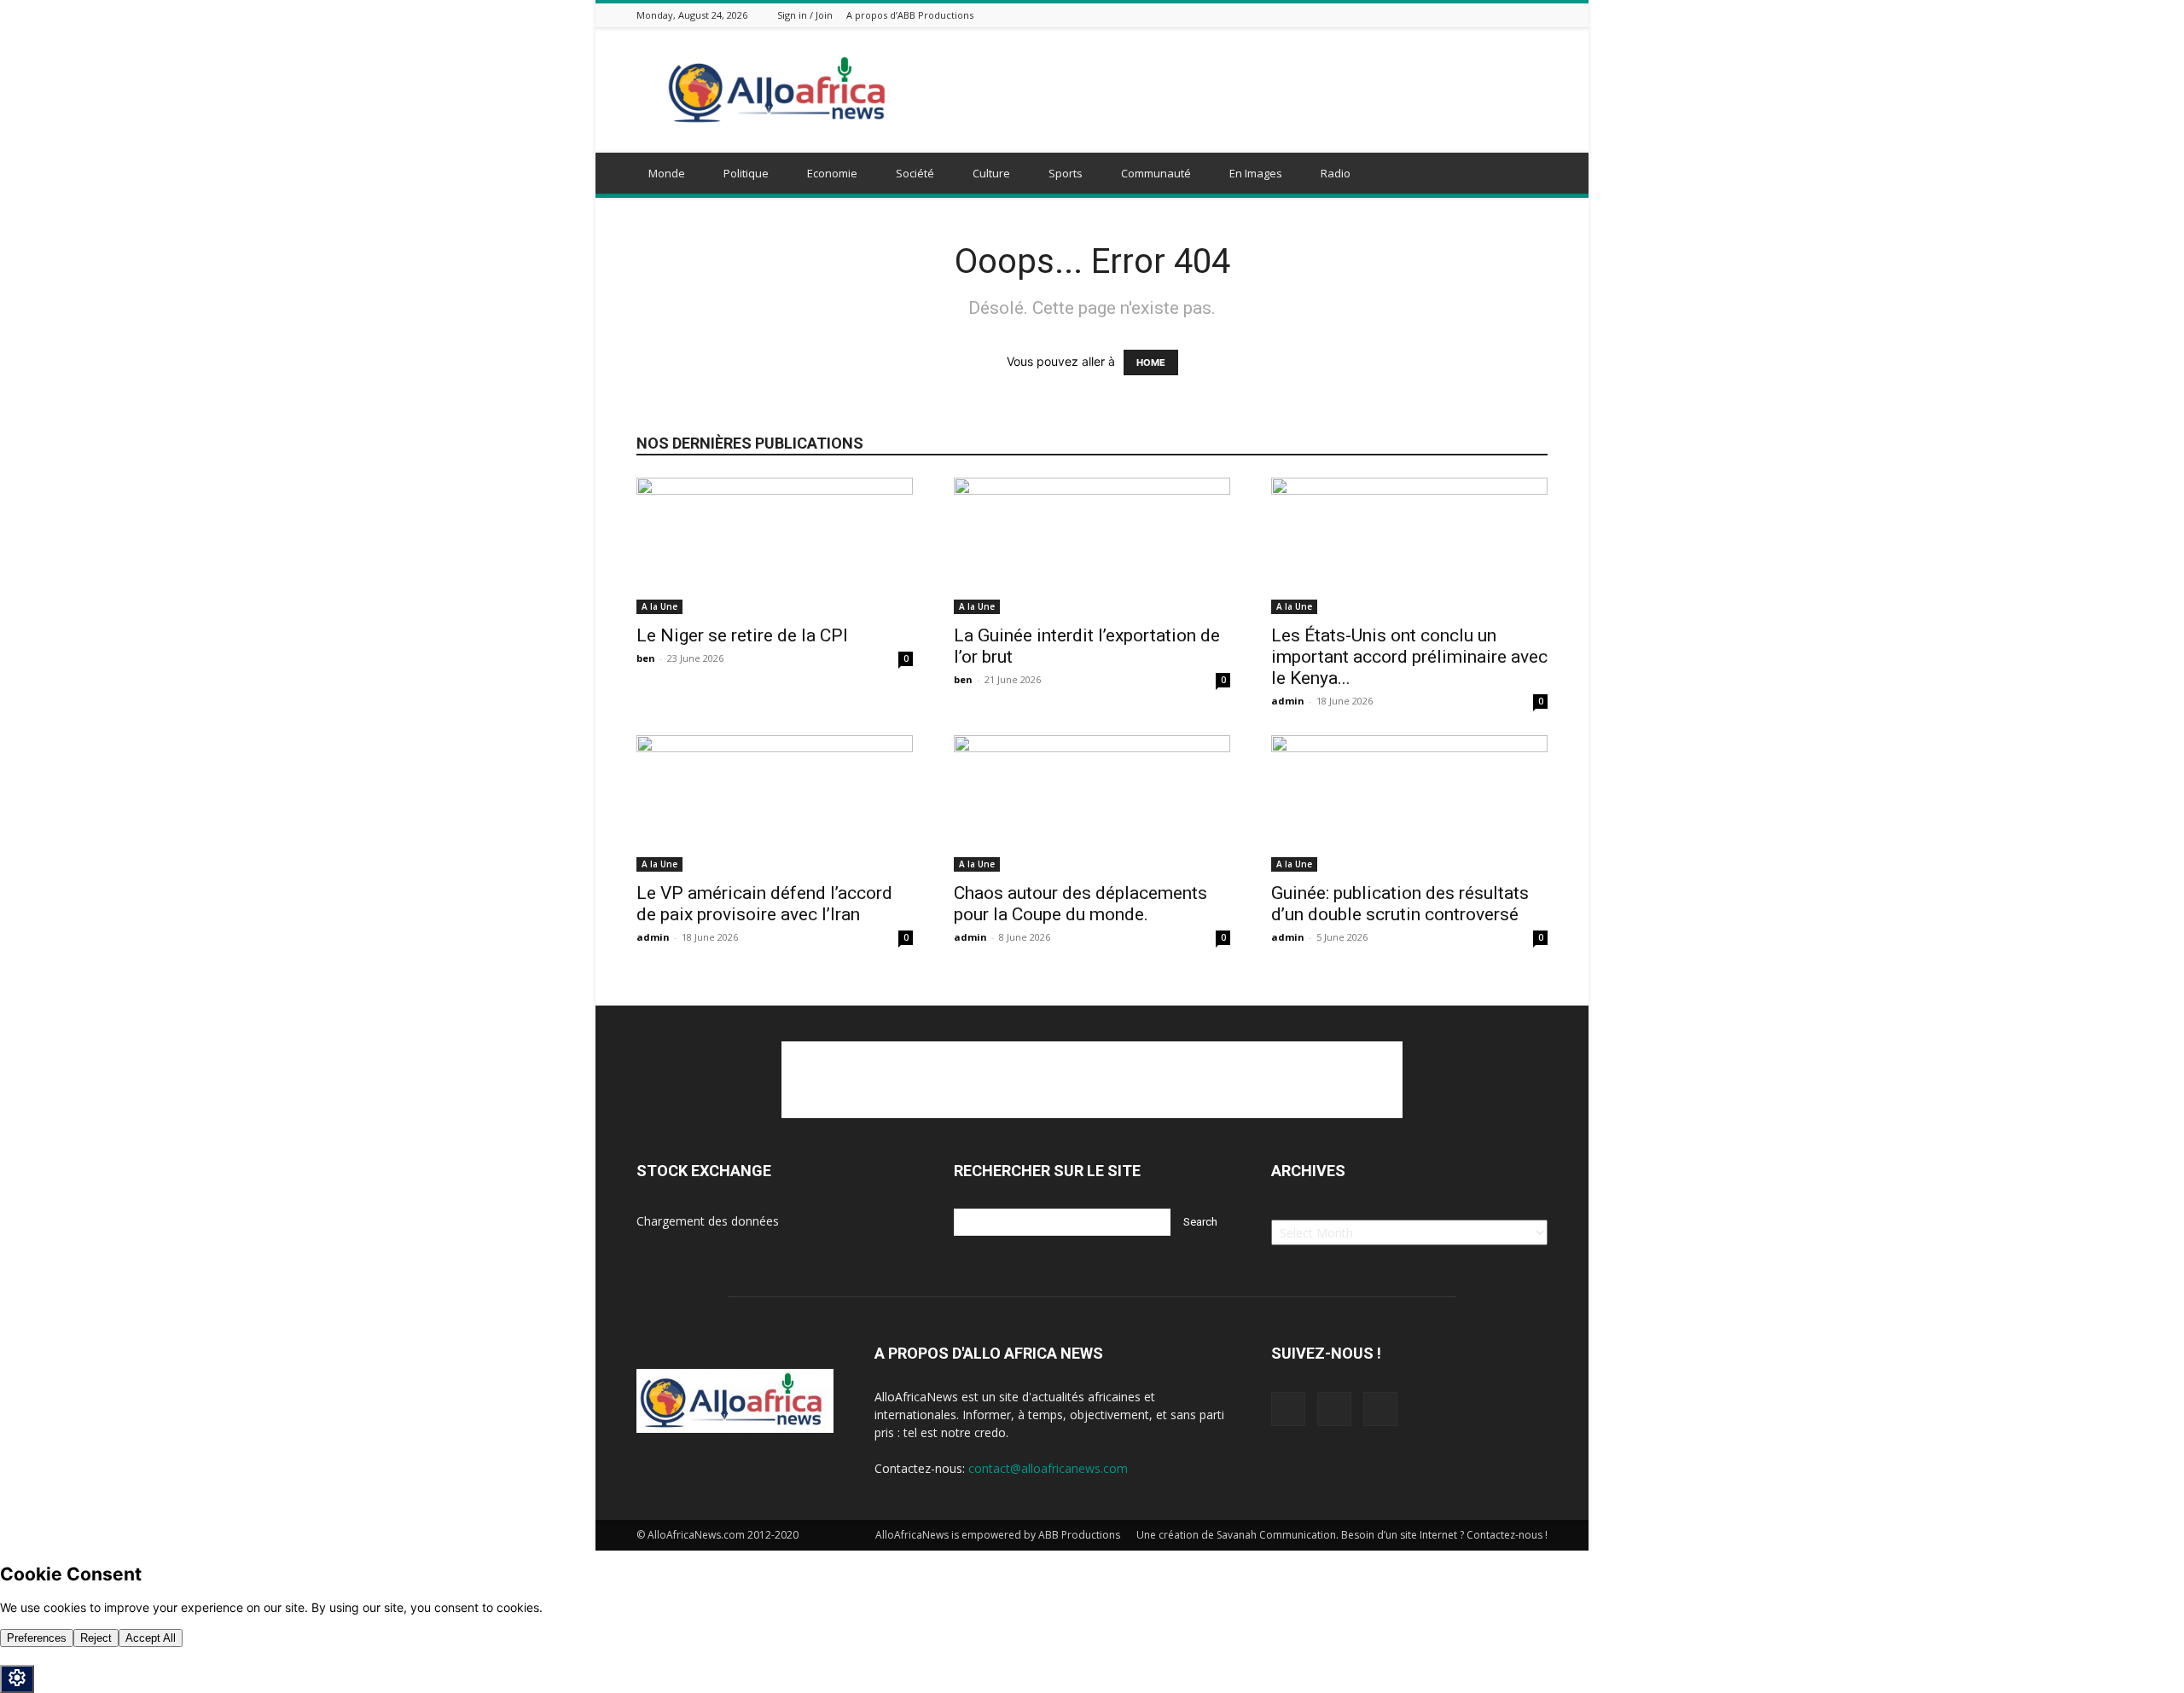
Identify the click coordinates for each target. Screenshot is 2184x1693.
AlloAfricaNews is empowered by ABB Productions (998, 1535)
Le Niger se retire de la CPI (742, 635)
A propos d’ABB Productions (910, 15)
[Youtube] (1538, 15)
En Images (1256, 173)
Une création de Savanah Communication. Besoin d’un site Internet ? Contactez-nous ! (1342, 1535)
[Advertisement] (1237, 90)
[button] (1527, 174)
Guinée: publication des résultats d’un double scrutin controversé (1400, 904)
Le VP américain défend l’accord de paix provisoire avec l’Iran (764, 904)
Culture (991, 173)
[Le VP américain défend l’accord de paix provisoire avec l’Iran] (775, 803)
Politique (746, 173)
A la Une (659, 606)
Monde (667, 173)
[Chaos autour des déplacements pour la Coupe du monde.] (1092, 803)
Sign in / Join (805, 15)
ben (646, 658)
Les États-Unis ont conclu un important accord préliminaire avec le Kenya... (1409, 657)
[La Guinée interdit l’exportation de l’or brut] (1092, 546)
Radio (1336, 173)
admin (1288, 701)
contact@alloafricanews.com (1048, 1468)
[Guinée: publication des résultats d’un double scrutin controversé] (1409, 803)
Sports (1066, 173)
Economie (832, 173)
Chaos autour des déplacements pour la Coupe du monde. (1080, 904)
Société (915, 173)
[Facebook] (1496, 15)
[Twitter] (1517, 15)
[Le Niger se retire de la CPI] (775, 546)
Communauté (1156, 173)
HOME (1151, 362)
